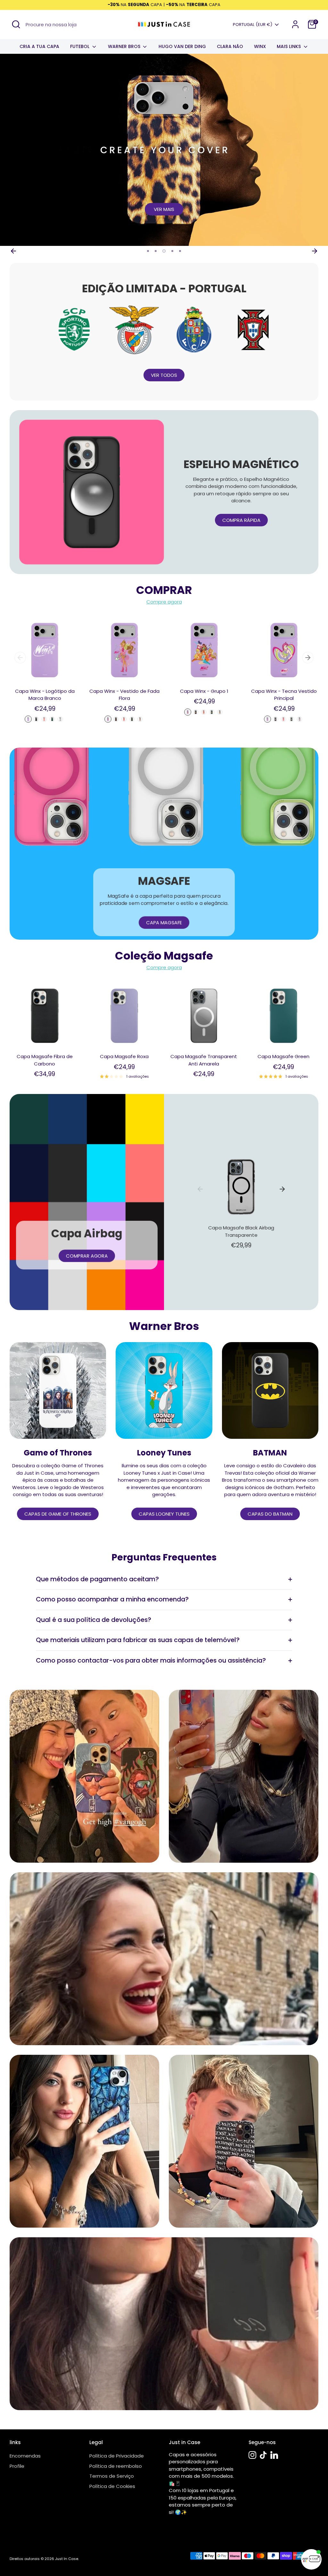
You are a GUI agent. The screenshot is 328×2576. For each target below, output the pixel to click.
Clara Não (230, 46)
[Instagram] (252, 2455)
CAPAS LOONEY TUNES (164, 1514)
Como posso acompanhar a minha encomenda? (112, 1599)
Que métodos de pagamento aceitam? (97, 1579)
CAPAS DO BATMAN (270, 1514)
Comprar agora (87, 1256)
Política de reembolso (116, 2466)
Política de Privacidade (117, 2456)
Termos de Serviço (112, 2476)
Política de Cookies (112, 2486)
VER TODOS (164, 375)
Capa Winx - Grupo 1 (204, 691)
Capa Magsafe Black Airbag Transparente (241, 1231)
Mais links (289, 46)
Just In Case (67, 2559)
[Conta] (295, 24)
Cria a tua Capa (39, 46)
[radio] (28, 719)
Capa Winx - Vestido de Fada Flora (124, 695)
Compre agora (164, 602)
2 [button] (156, 251)
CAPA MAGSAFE (164, 923)
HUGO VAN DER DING (182, 46)
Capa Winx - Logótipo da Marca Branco (45, 695)
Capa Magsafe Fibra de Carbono (45, 1060)
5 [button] (180, 251)
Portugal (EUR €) (253, 25)
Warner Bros (125, 46)
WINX (260, 46)
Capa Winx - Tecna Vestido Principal (284, 695)
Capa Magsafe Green (283, 1056)
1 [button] (148, 251)
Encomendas (25, 2456)
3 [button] (163, 251)
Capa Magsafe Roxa (124, 1056)
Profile (17, 2466)
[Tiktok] (263, 2455)
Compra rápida (241, 520)
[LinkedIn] (274, 2455)
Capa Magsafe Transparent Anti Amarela (204, 1060)
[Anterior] (13, 251)
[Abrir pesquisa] (16, 24)
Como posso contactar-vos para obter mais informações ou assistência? (151, 1661)
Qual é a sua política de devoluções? (94, 1620)
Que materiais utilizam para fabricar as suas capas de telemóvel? (138, 1640)
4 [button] (172, 251)
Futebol (80, 46)
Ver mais (164, 209)
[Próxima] (315, 251)
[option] (164, 150)
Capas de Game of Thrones (58, 1514)
